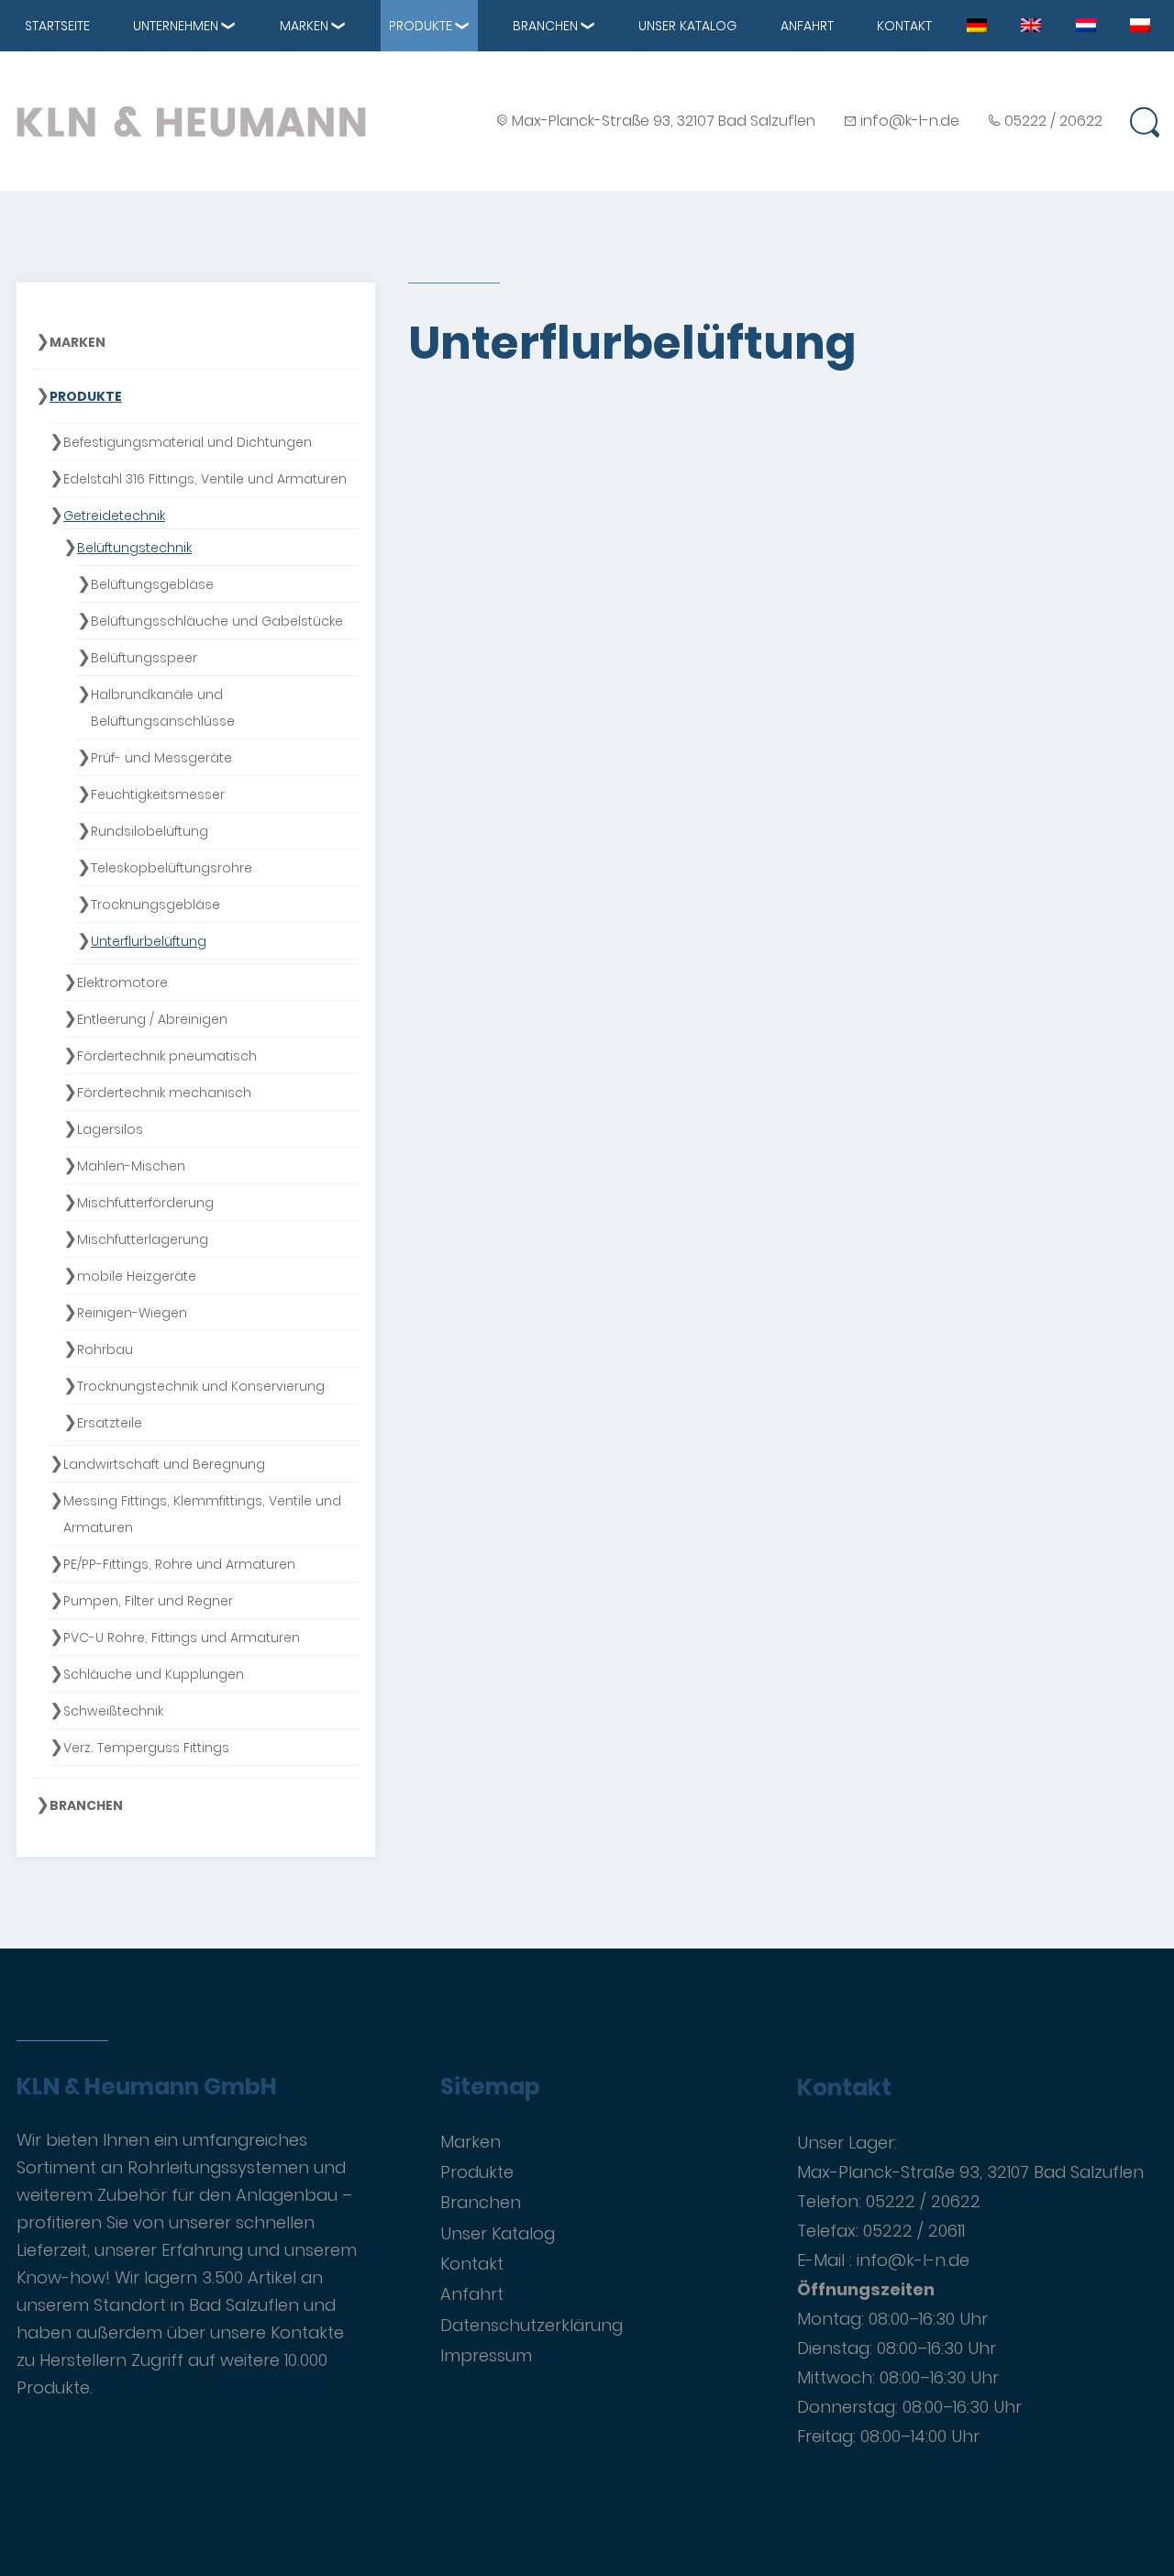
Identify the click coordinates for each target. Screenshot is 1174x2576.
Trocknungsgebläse (155, 905)
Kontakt (904, 26)
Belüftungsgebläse (152, 584)
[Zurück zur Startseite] (191, 121)
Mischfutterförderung (145, 1203)
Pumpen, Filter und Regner (148, 1601)
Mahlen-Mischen (131, 1166)
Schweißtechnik (113, 1711)
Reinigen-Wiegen (132, 1313)
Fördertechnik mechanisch (164, 1093)
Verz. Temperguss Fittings (146, 1748)
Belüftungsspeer (144, 658)
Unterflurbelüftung (149, 941)
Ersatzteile (110, 1423)
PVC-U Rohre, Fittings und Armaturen (182, 1638)
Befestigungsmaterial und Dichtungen (188, 442)
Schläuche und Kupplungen (154, 1674)
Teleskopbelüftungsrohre (172, 868)
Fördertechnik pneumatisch (167, 1056)
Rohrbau (105, 1349)
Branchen (545, 26)
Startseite (57, 26)
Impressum (486, 2355)
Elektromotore (122, 983)
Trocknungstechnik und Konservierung (201, 1386)
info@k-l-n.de (910, 121)
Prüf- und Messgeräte (161, 758)
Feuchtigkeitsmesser (158, 794)
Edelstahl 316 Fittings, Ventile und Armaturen (205, 479)
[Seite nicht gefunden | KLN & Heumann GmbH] (977, 24)
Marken (304, 26)
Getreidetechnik (114, 516)
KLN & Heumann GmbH (147, 2087)
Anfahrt (807, 26)
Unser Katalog (687, 26)
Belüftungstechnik (134, 548)
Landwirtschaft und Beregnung (164, 1464)
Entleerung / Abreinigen (152, 1019)
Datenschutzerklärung (532, 2325)
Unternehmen (176, 26)
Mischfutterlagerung (143, 1239)
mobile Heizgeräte (137, 1276)
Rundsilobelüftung (150, 831)
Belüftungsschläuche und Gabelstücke (217, 621)
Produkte (421, 26)
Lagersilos (110, 1129)
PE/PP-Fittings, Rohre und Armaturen (179, 1564)
